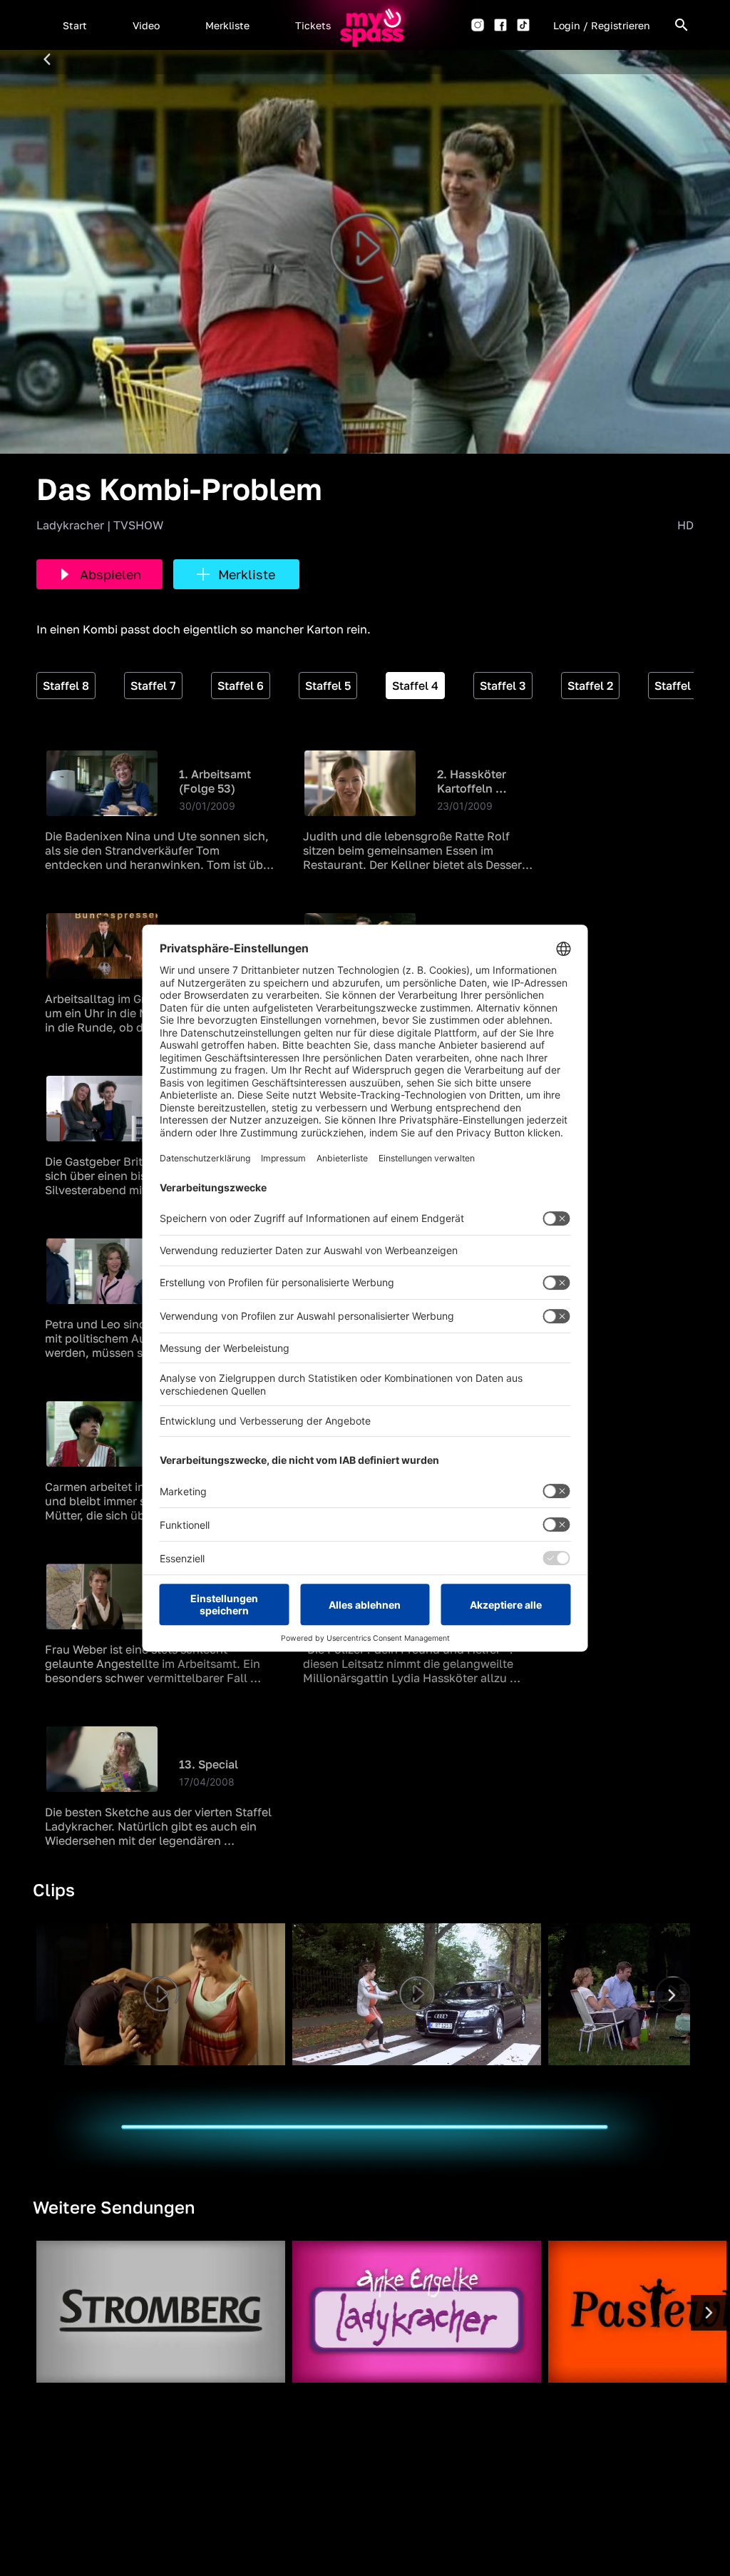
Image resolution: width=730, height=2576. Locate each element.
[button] (75, 25)
